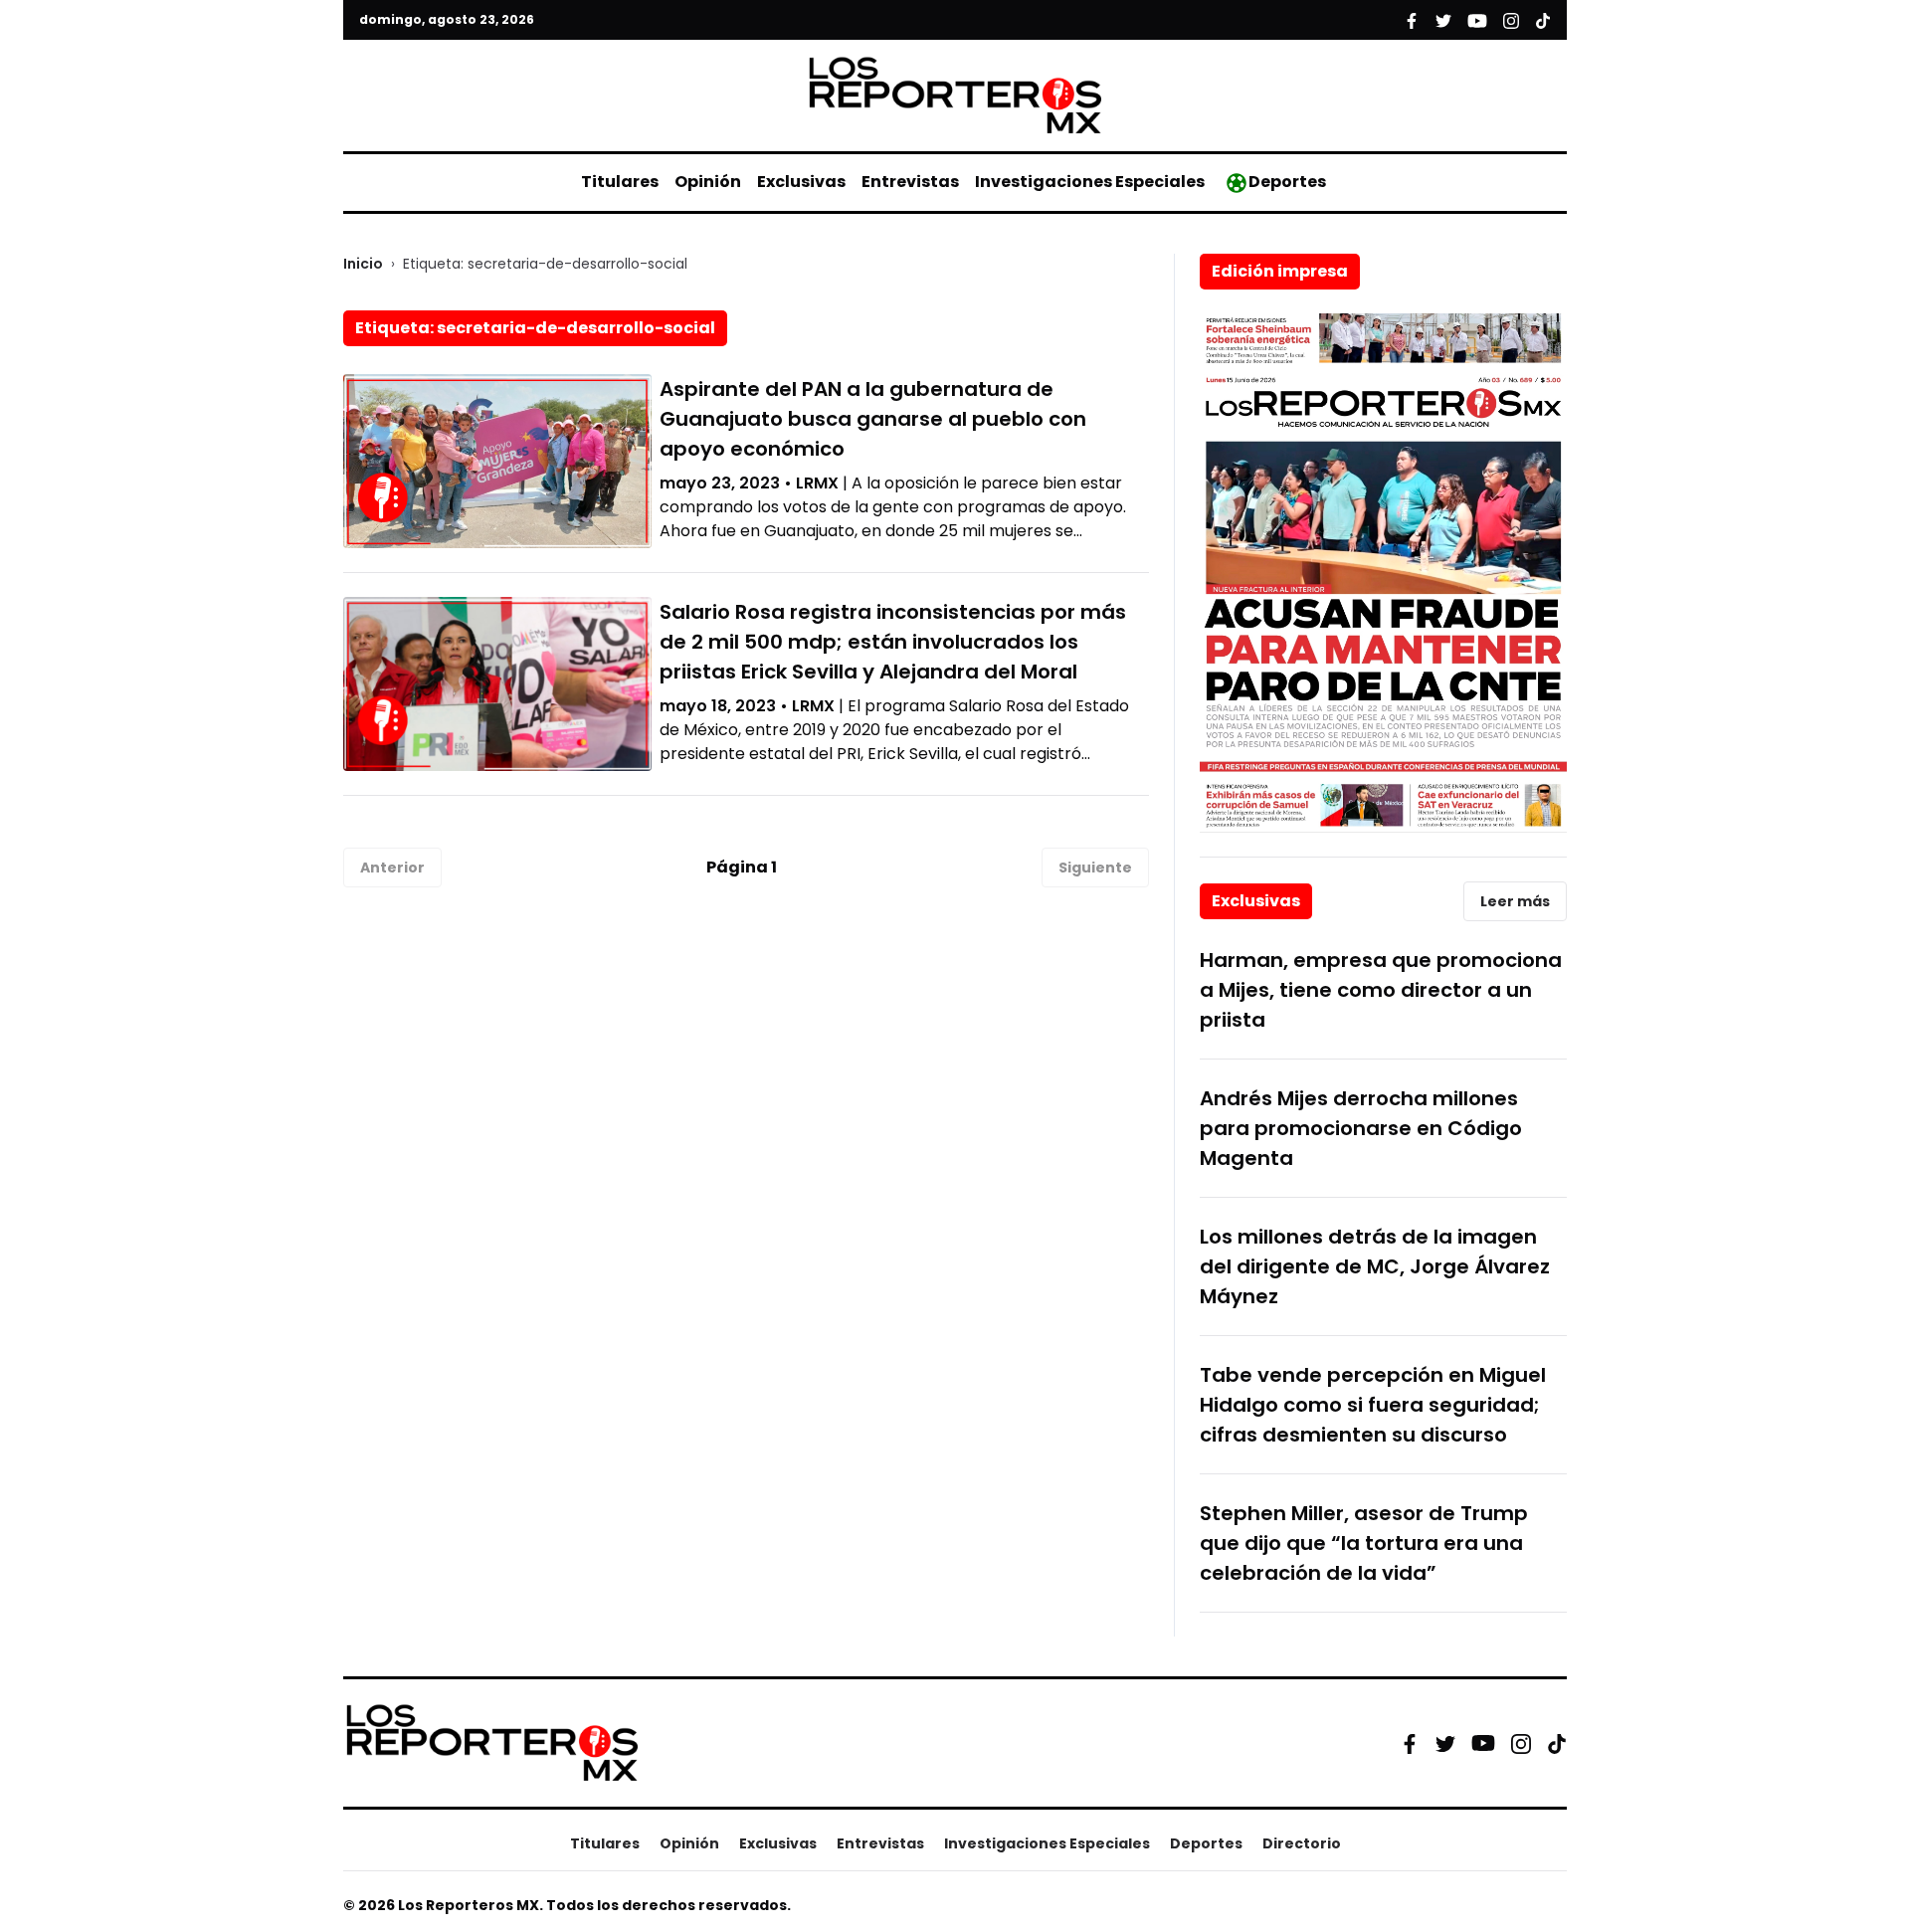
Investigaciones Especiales (1090, 182)
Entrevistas (910, 182)
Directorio (1302, 1843)
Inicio (363, 264)
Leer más (1515, 901)
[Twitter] (1445, 1743)
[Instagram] (1521, 1743)
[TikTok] (1557, 1743)
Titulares (620, 182)
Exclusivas (801, 182)
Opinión (708, 182)
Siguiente (1095, 868)
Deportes (1287, 182)
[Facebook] (1410, 1743)
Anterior (392, 868)
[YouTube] (1483, 1743)
